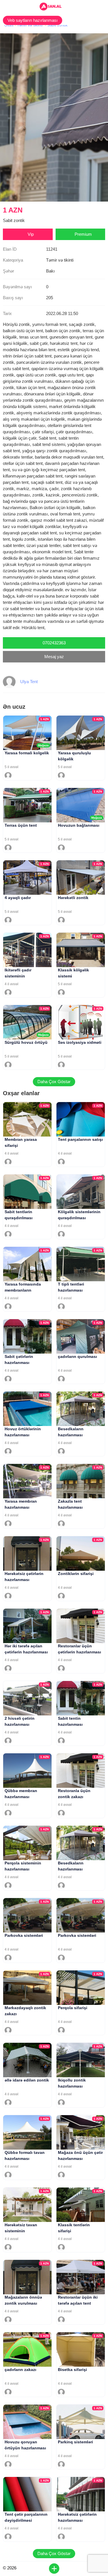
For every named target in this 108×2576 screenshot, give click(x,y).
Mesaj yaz (54, 657)
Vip (31, 234)
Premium (83, 234)
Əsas (9, 25)
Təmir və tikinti (30, 25)
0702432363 (54, 643)
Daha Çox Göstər (54, 1082)
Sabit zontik (57, 25)
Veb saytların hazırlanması (33, 20)
